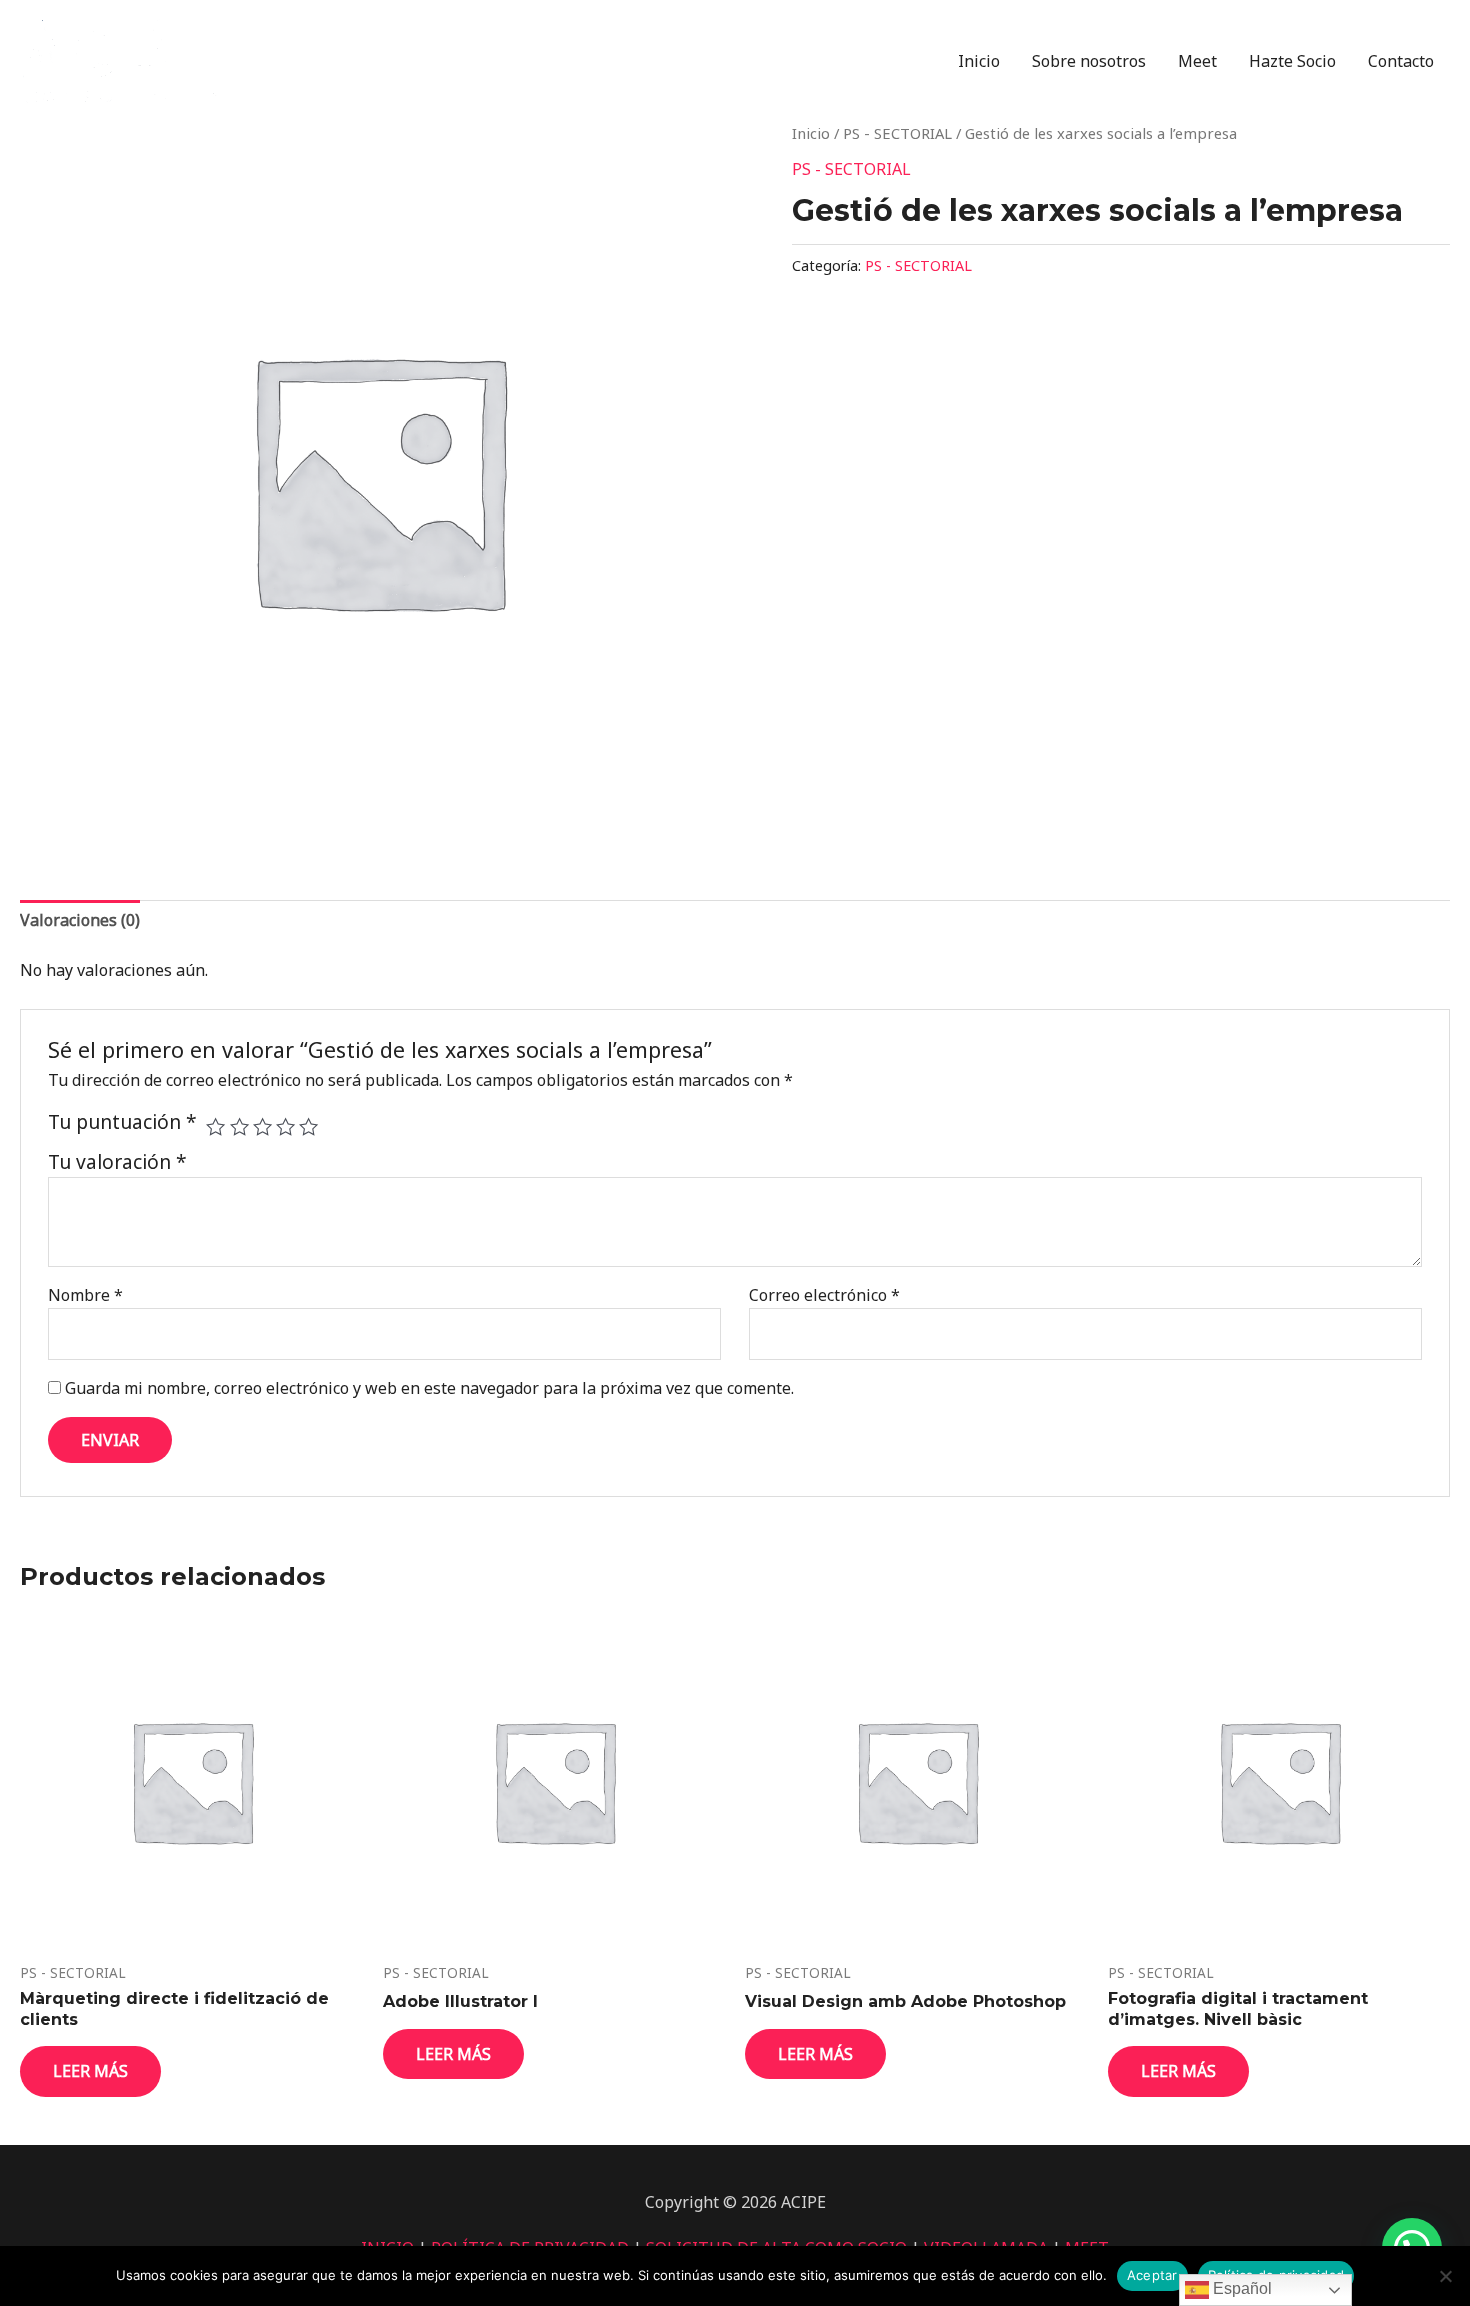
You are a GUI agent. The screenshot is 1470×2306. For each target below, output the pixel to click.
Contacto (1401, 61)
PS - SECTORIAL (897, 133)
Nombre (85, 1295)
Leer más (90, 2071)
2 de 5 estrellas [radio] (239, 1126)
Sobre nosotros (1089, 61)
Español (1240, 2288)
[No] (1445, 2276)
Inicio (979, 61)
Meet (1197, 61)
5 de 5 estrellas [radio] (308, 1126)
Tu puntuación (122, 1122)
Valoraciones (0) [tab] (80, 920)
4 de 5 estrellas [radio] (285, 1126)
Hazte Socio (1292, 61)
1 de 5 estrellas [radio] (215, 1126)
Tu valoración (117, 1161)
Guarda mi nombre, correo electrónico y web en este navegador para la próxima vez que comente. (429, 1388)
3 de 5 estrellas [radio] (262, 1126)
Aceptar (1152, 2275)
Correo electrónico (824, 1295)
